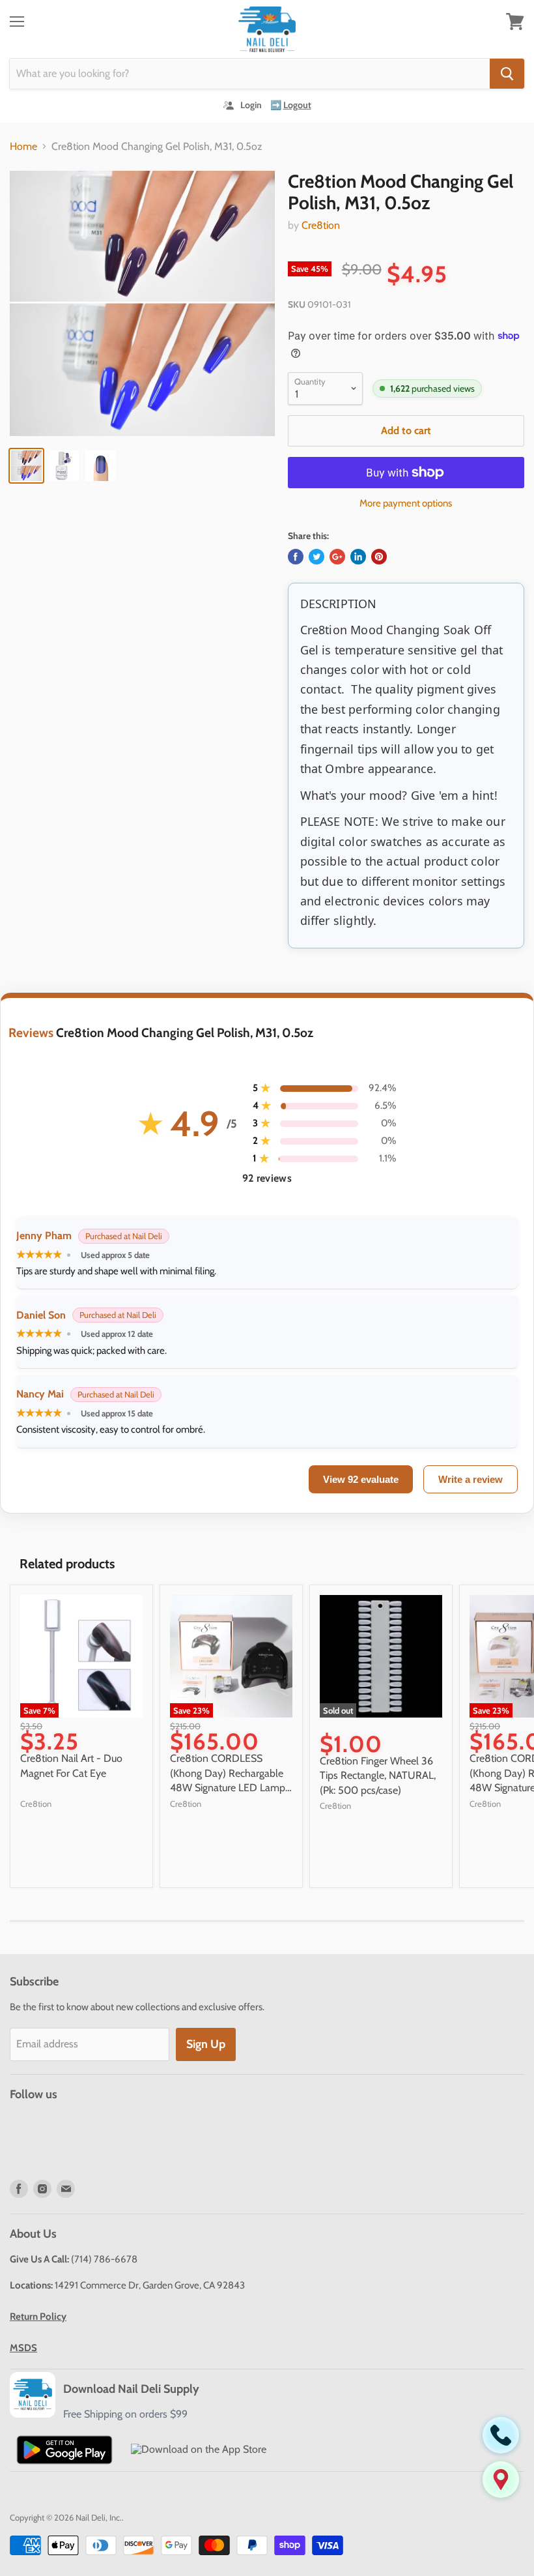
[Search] (507, 74)
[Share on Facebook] (296, 557)
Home (23, 147)
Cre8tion (321, 225)
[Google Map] (501, 2480)
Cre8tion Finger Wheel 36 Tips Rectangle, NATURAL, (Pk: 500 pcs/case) (378, 1776)
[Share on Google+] (337, 557)
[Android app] (64, 2450)
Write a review (471, 1479)
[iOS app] (199, 2450)
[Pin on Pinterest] (379, 557)
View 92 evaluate (361, 1479)
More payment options (406, 504)
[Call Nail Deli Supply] (501, 2435)
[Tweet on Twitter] (316, 557)
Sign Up (206, 2044)
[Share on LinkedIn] (358, 557)
